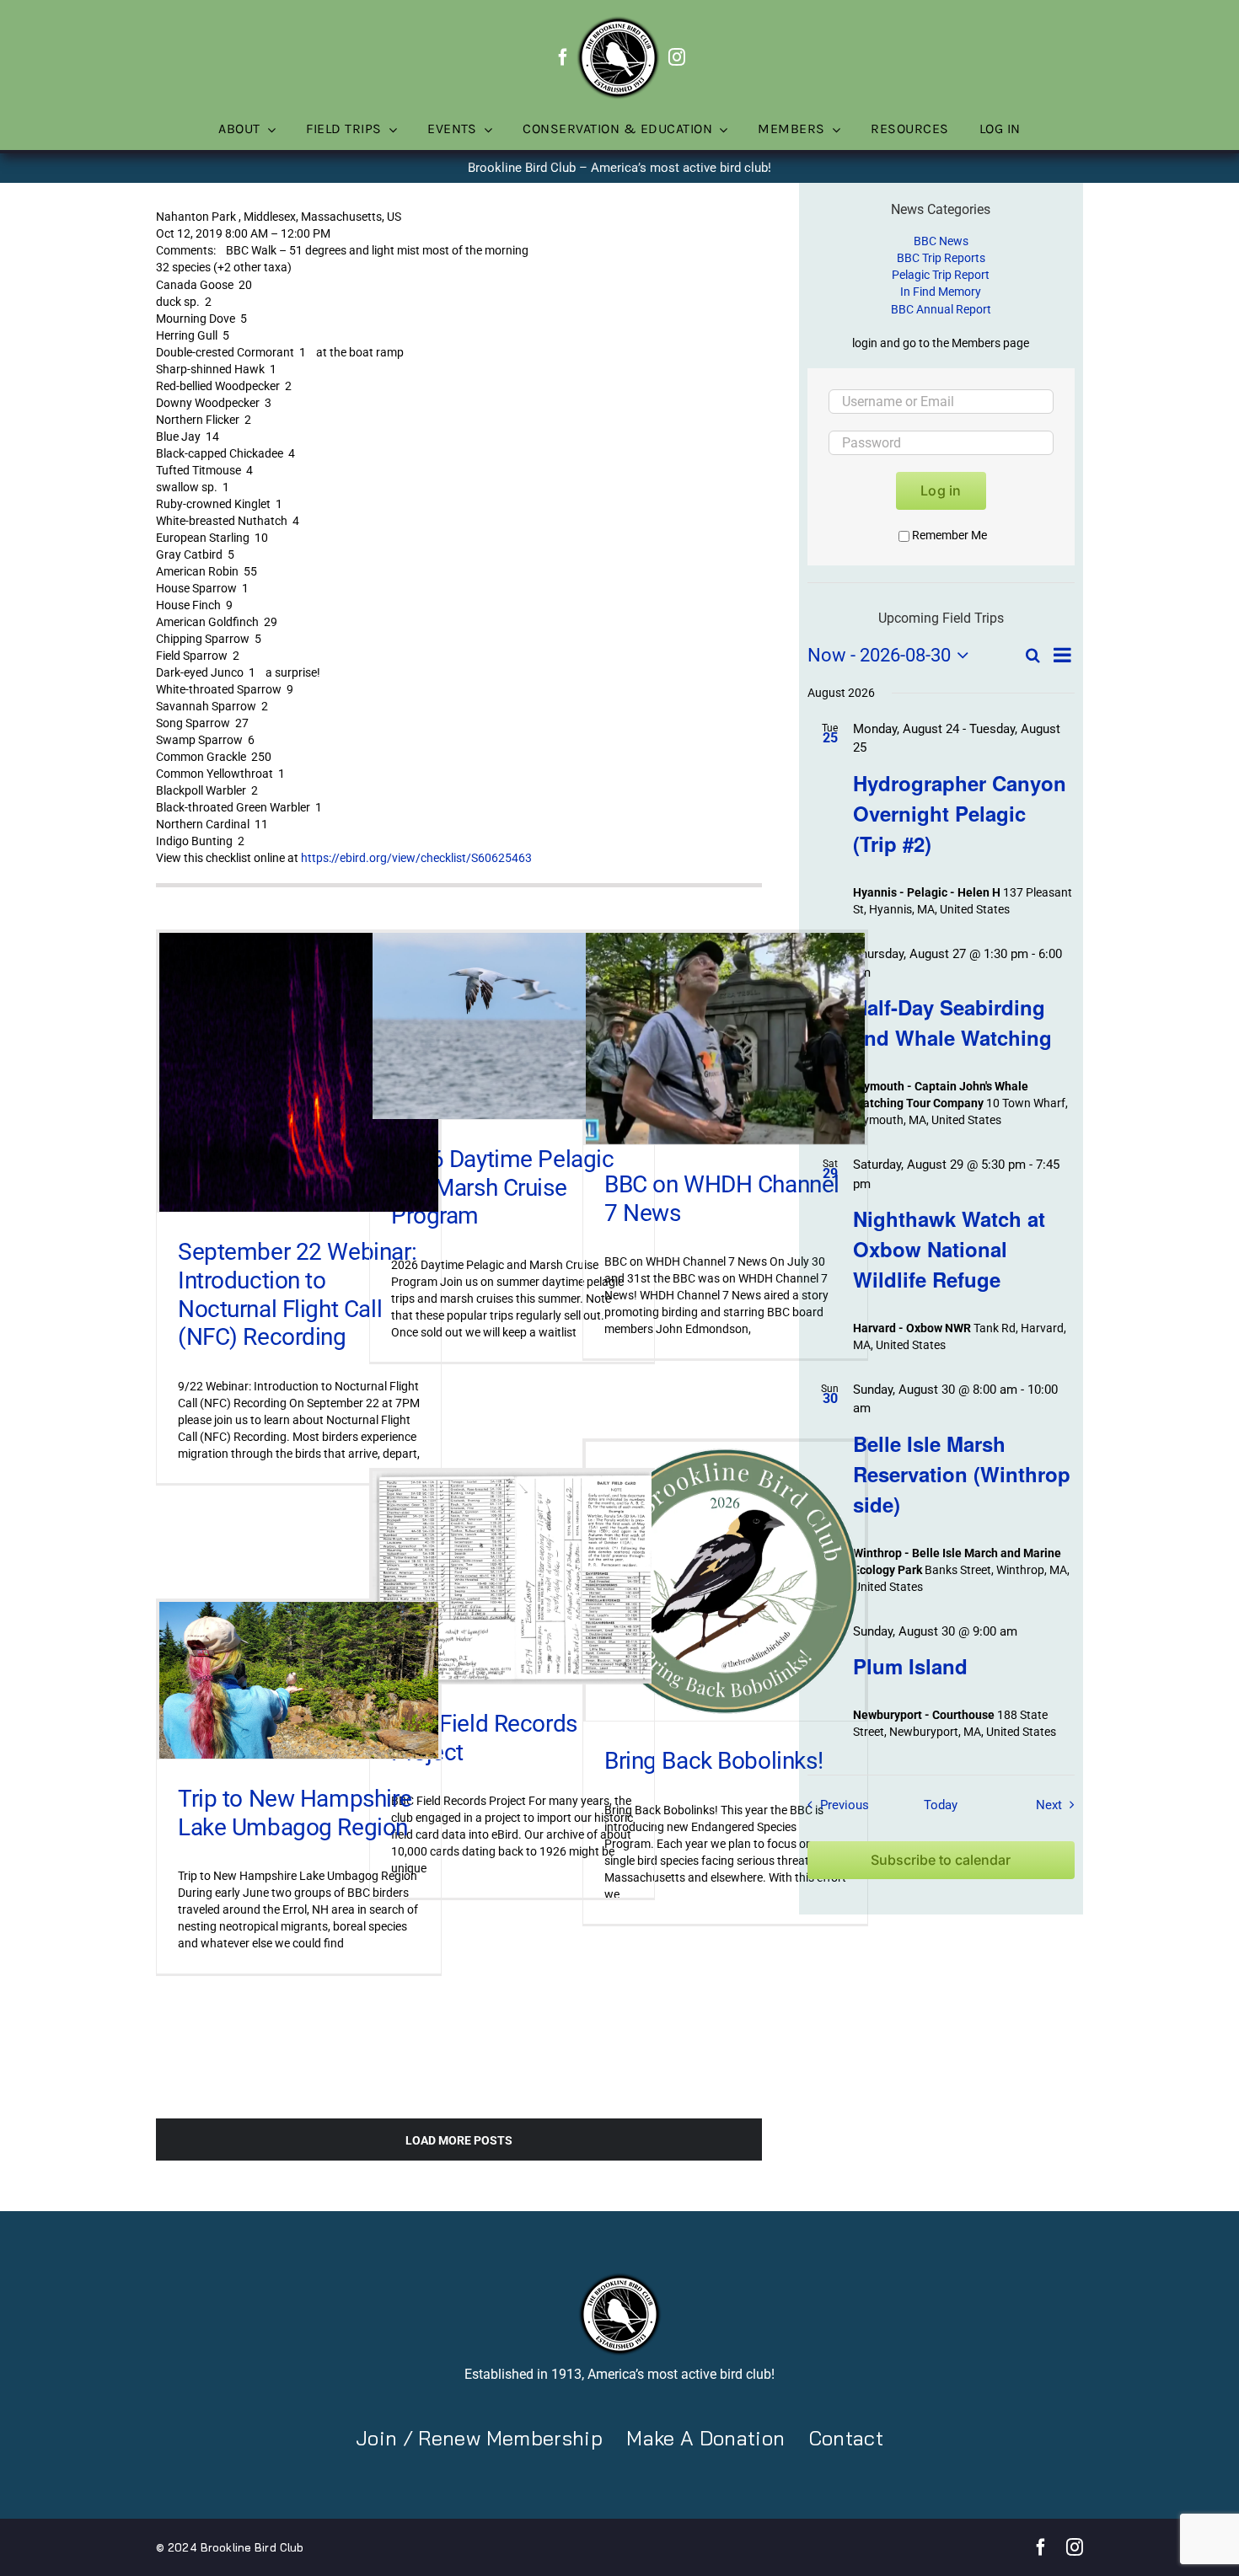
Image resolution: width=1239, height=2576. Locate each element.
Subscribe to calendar (941, 1860)
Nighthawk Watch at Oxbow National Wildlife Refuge (949, 1249)
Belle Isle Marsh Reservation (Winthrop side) (962, 1474)
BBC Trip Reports (941, 258)
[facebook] (563, 57)
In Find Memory (941, 292)
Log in (941, 490)
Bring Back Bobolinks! (713, 1761)
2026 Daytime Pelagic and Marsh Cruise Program (503, 1187)
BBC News (941, 241)
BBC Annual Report (941, 309)
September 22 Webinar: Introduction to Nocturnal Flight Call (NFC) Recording (297, 1294)
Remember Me (949, 535)
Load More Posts (459, 2140)
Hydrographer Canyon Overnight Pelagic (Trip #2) (960, 813)
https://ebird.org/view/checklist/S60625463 (416, 858)
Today (941, 1805)
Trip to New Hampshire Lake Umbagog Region (295, 1813)
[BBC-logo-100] (618, 21)
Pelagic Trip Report (941, 275)
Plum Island (910, 1666)
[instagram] (677, 57)
